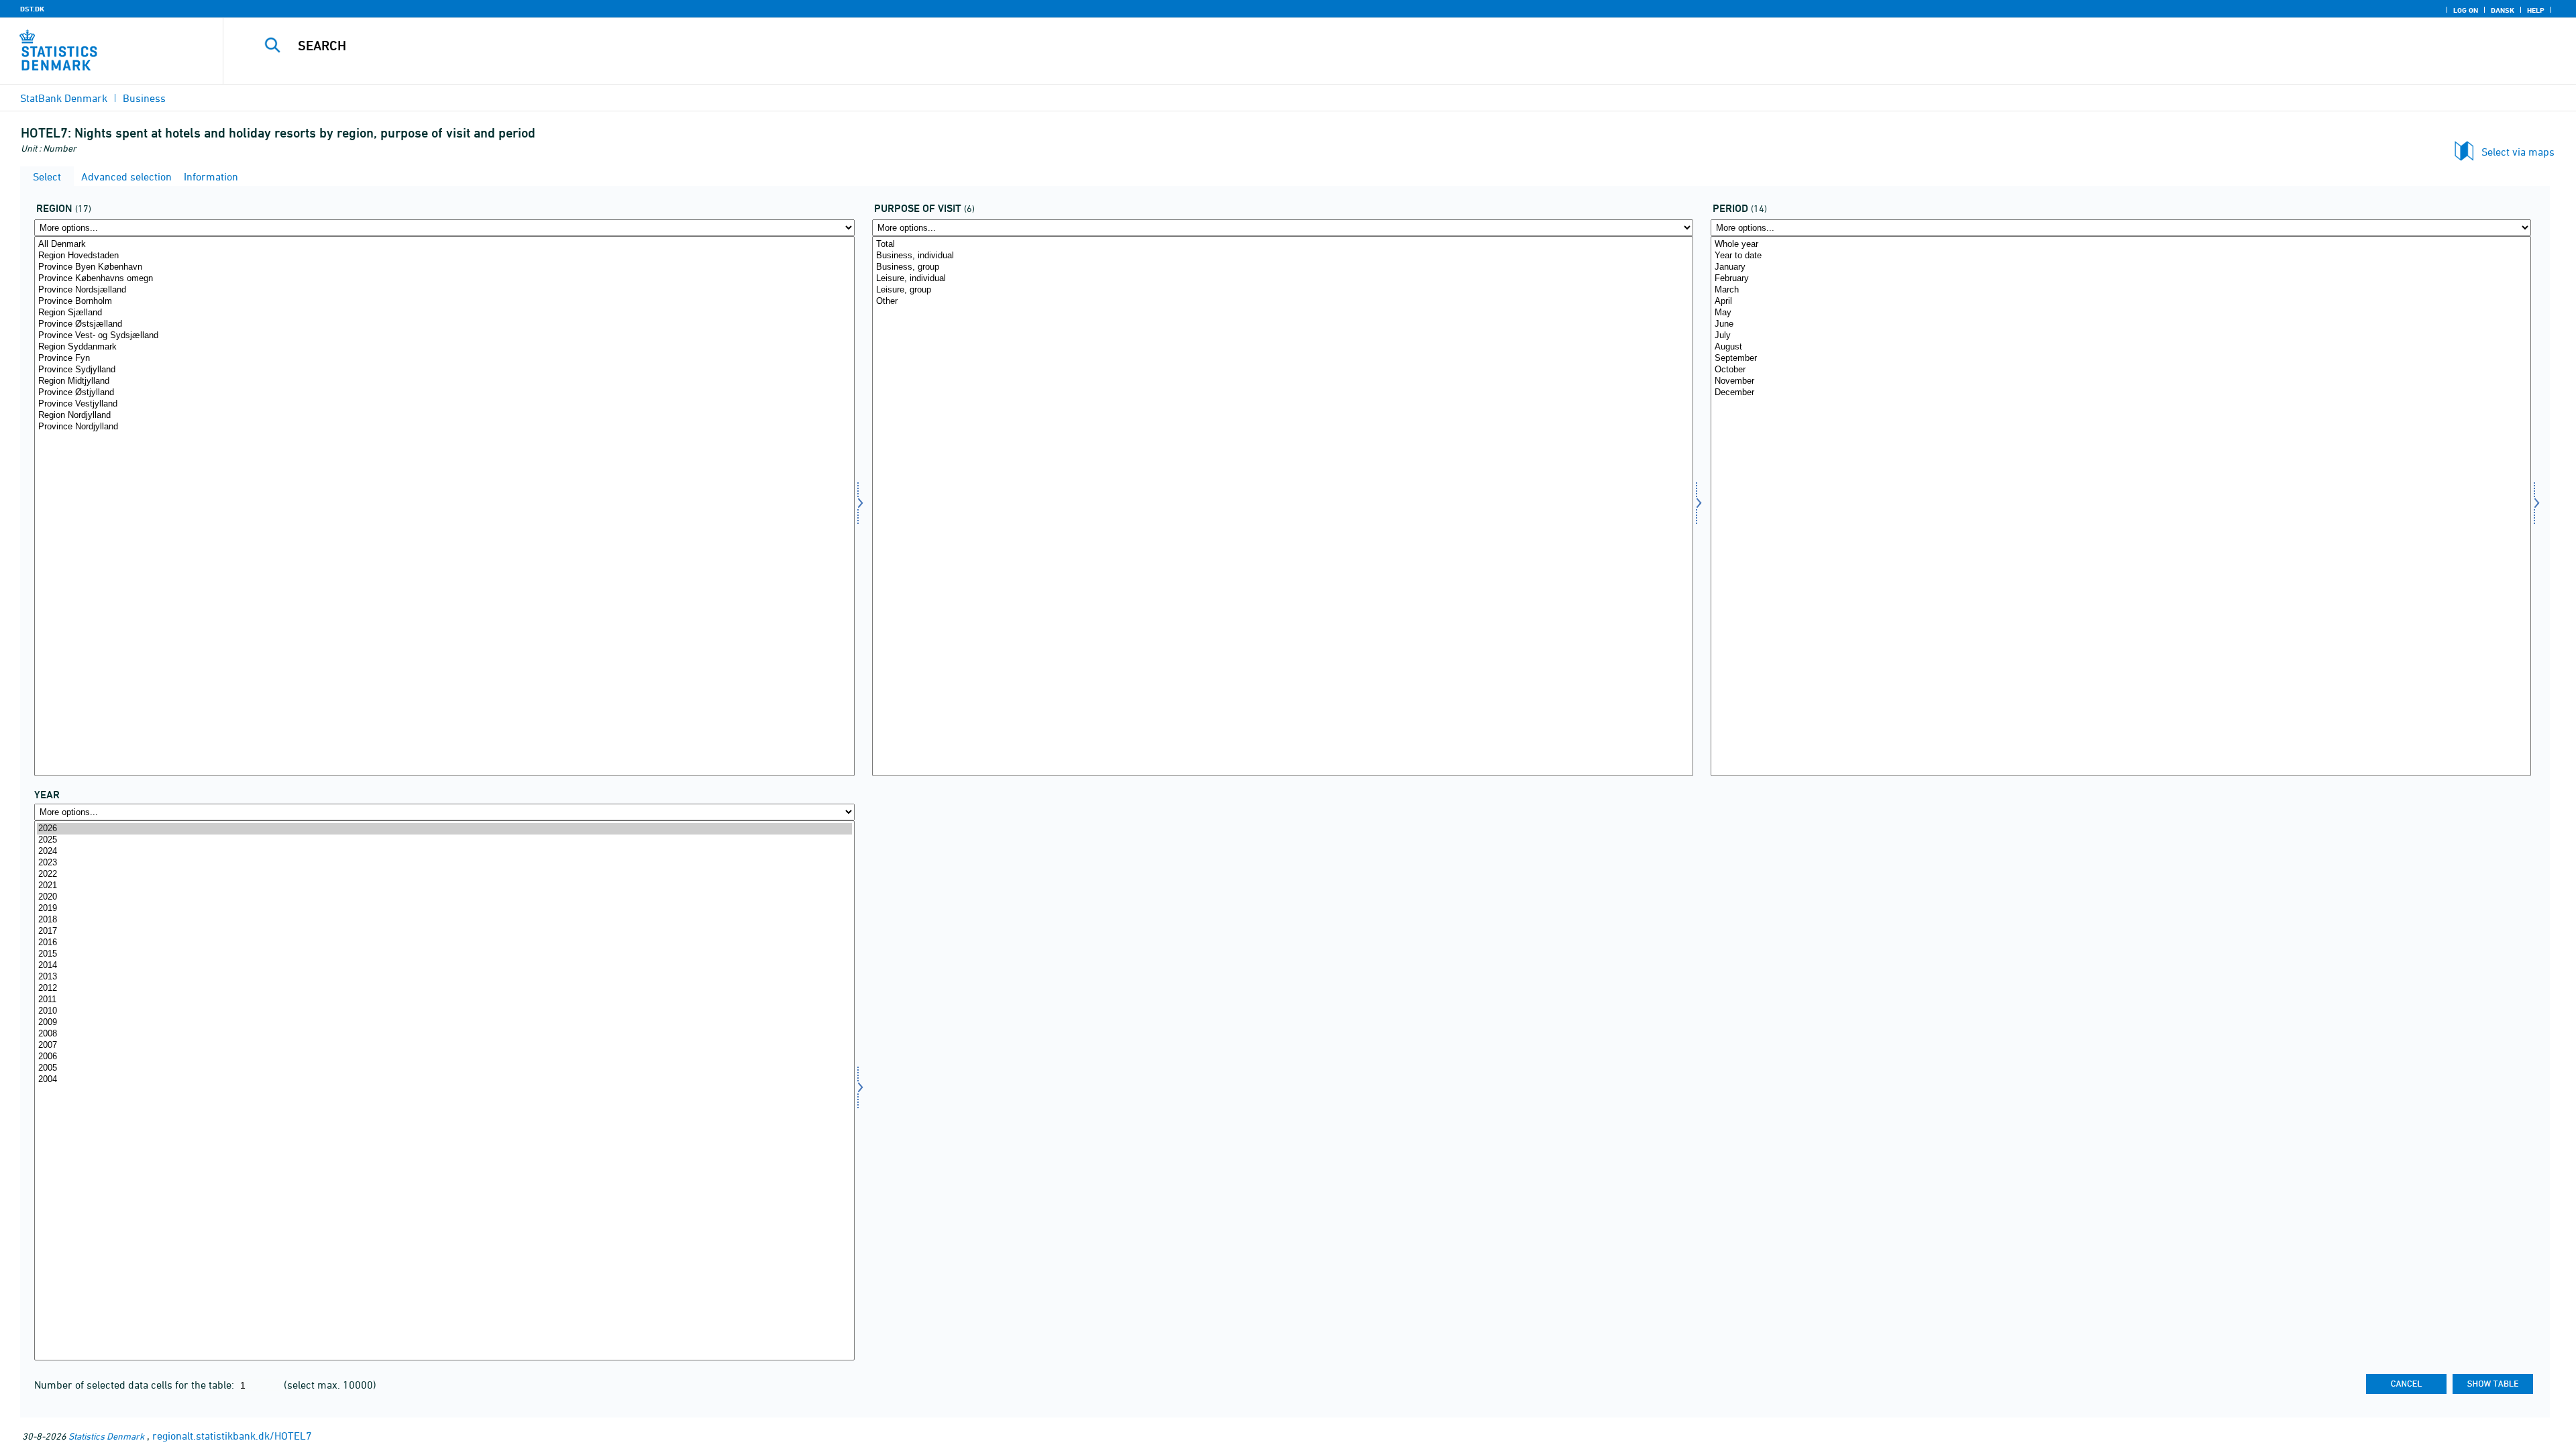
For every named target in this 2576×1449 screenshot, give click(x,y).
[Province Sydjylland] (444, 370)
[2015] (444, 954)
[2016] (444, 943)
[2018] (444, 920)
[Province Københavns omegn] (444, 279)
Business (144, 98)
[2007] (444, 1045)
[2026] (444, 829)
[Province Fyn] (444, 359)
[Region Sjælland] (444, 313)
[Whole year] (2121, 245)
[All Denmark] (444, 245)
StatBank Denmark (64, 98)
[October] (2121, 370)
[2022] (444, 874)
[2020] (444, 897)
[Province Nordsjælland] (444, 290)
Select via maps (2518, 152)
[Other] (1282, 302)
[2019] (444, 909)
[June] (2121, 324)
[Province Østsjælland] (444, 324)
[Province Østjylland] (444, 393)
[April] (2121, 302)
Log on (2466, 10)
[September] (2121, 359)
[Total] (1282, 245)
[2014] (444, 966)
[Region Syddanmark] (444, 347)
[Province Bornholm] (444, 302)
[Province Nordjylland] (444, 427)
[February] (2121, 279)
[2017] (444, 931)
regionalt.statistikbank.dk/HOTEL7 (232, 1436)
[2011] (444, 1000)
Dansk (2503, 10)
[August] (2121, 347)
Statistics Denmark (106, 1436)
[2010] (444, 1011)
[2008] (444, 1034)
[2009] (444, 1023)
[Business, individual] (1282, 256)
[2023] (444, 863)
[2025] (444, 840)
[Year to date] (2121, 256)
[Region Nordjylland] (444, 416)
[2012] (444, 988)
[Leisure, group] (1282, 290)
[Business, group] (1282, 267)
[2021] (444, 886)
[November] (2121, 381)
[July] (2121, 336)
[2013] (444, 977)
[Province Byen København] (444, 267)
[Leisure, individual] (1282, 279)
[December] (2121, 393)
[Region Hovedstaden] (444, 256)
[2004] (444, 1080)
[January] (2121, 267)
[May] (2121, 313)
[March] (2121, 290)
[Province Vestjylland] (444, 404)
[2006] (444, 1057)
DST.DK (32, 9)
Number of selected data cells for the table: (136, 1385)
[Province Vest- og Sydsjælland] (444, 336)
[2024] (444, 852)
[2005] (444, 1068)
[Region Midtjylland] (444, 381)
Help (2536, 10)
